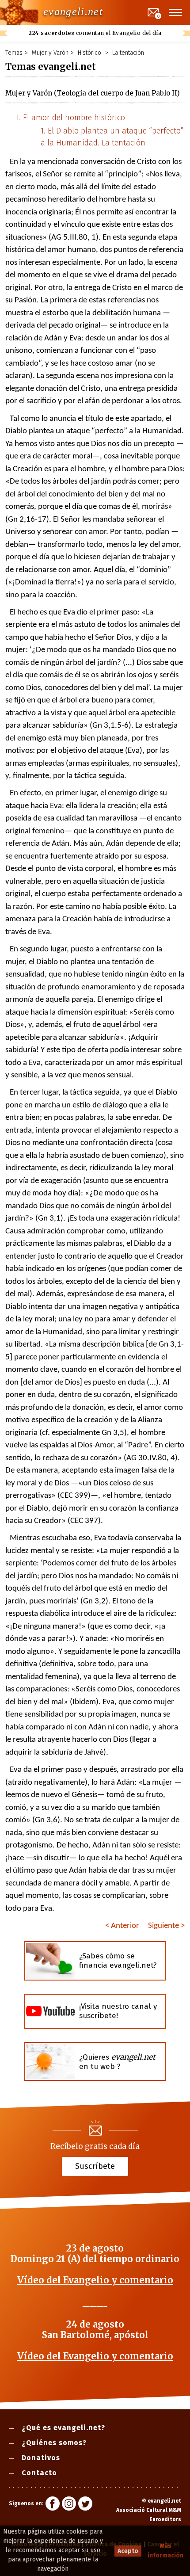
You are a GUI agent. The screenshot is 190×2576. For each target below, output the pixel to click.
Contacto (39, 2473)
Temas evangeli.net (51, 67)
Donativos (41, 2458)
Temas (14, 53)
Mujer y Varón (50, 53)
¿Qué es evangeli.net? (63, 2428)
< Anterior (122, 1926)
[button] (176, 12)
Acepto (128, 2551)
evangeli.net (73, 11)
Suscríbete (95, 2166)
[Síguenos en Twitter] (85, 2505)
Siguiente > (166, 1926)
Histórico (90, 53)
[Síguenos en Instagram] (69, 2505)
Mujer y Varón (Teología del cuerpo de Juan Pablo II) (93, 93)
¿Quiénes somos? (54, 2443)
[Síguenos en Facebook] (53, 2505)
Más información (165, 2551)
